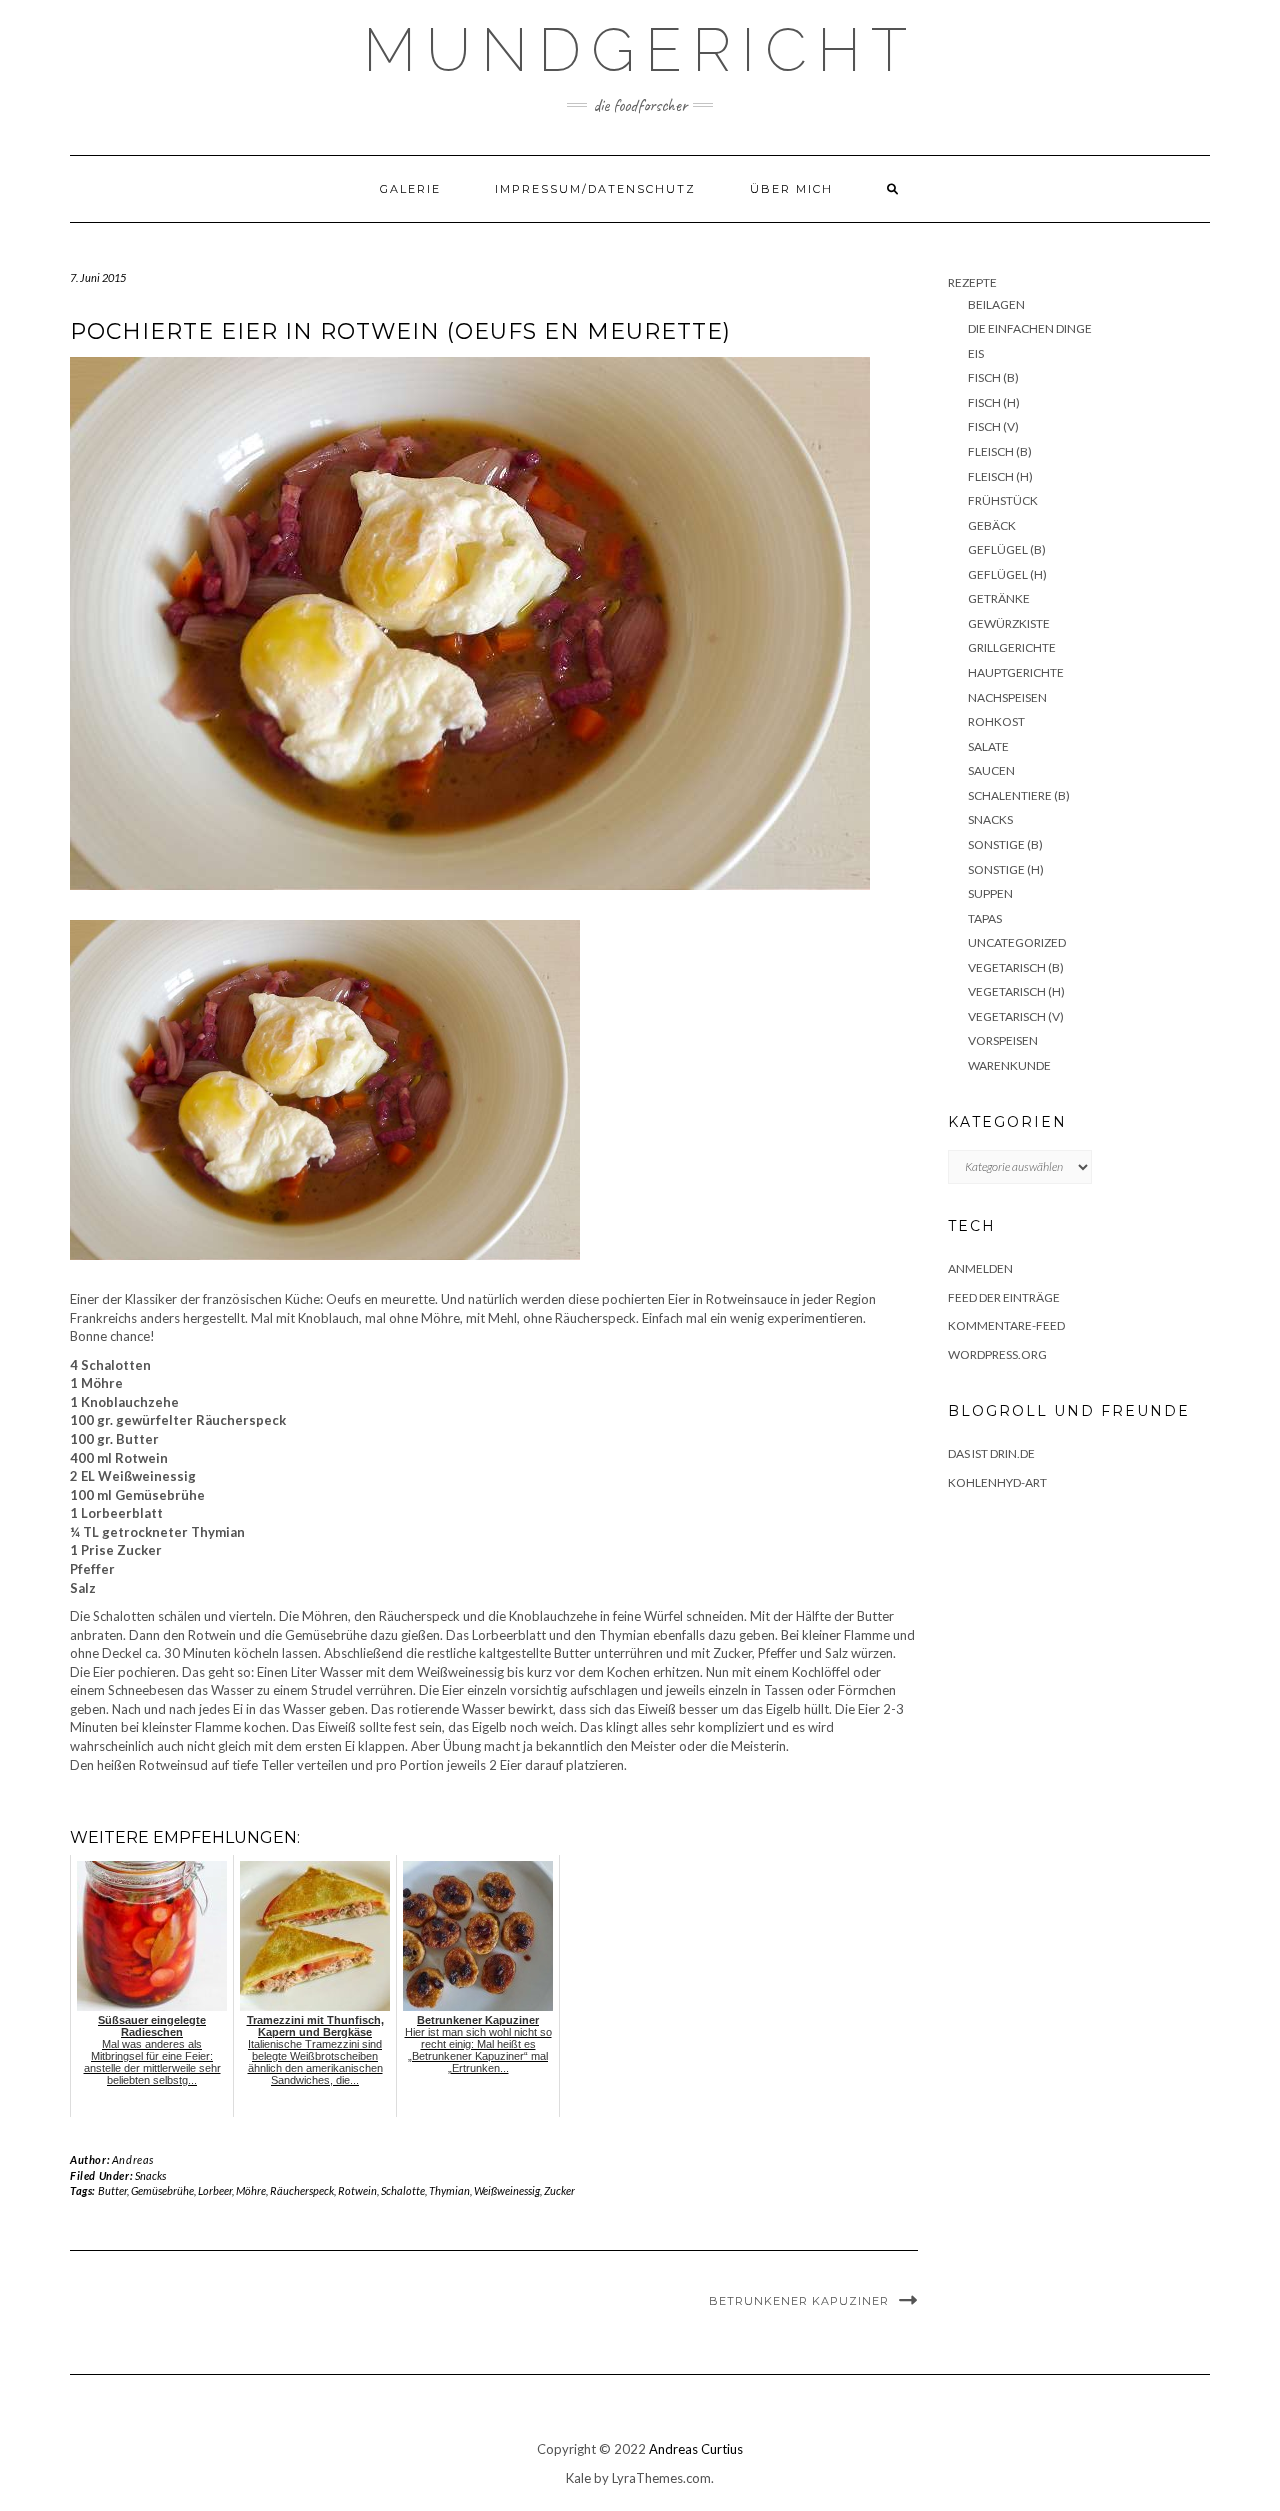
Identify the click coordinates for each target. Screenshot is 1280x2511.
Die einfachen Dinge (1030, 328)
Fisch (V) (993, 426)
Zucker (559, 2190)
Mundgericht (640, 50)
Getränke (999, 598)
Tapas (985, 918)
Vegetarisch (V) (1016, 1016)
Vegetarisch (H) (1016, 991)
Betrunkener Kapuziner (799, 2301)
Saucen (991, 770)
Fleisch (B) (1000, 451)
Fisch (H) (994, 402)
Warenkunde (1009, 1065)
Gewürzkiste (1009, 623)
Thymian (449, 2190)
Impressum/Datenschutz (595, 189)
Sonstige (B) (1005, 844)
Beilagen (996, 304)
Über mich (791, 189)
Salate (988, 746)
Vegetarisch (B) (1016, 967)
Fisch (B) (993, 377)
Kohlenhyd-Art (997, 1482)
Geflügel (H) (1007, 574)
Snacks (150, 2175)
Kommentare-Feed (1006, 1325)
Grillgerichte (1012, 647)
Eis (976, 353)
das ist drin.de (991, 1453)
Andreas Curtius (696, 2449)
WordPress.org (997, 1354)
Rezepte (972, 282)
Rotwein (357, 2190)
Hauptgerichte (1016, 672)
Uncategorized (1017, 942)
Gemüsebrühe (162, 2190)
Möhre (251, 2190)
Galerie (410, 189)
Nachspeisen (1007, 697)
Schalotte (403, 2190)
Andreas (133, 2159)
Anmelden (980, 1268)
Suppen (990, 893)
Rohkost (996, 721)
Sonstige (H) (1006, 869)
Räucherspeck (302, 2190)
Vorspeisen (1003, 1040)
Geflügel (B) (1007, 549)
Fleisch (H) (1000, 476)
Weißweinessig (507, 2190)
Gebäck (992, 525)
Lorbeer (215, 2190)
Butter (112, 2190)
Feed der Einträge (1004, 1297)
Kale (578, 2478)
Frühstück (1003, 500)
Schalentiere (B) (1019, 795)
